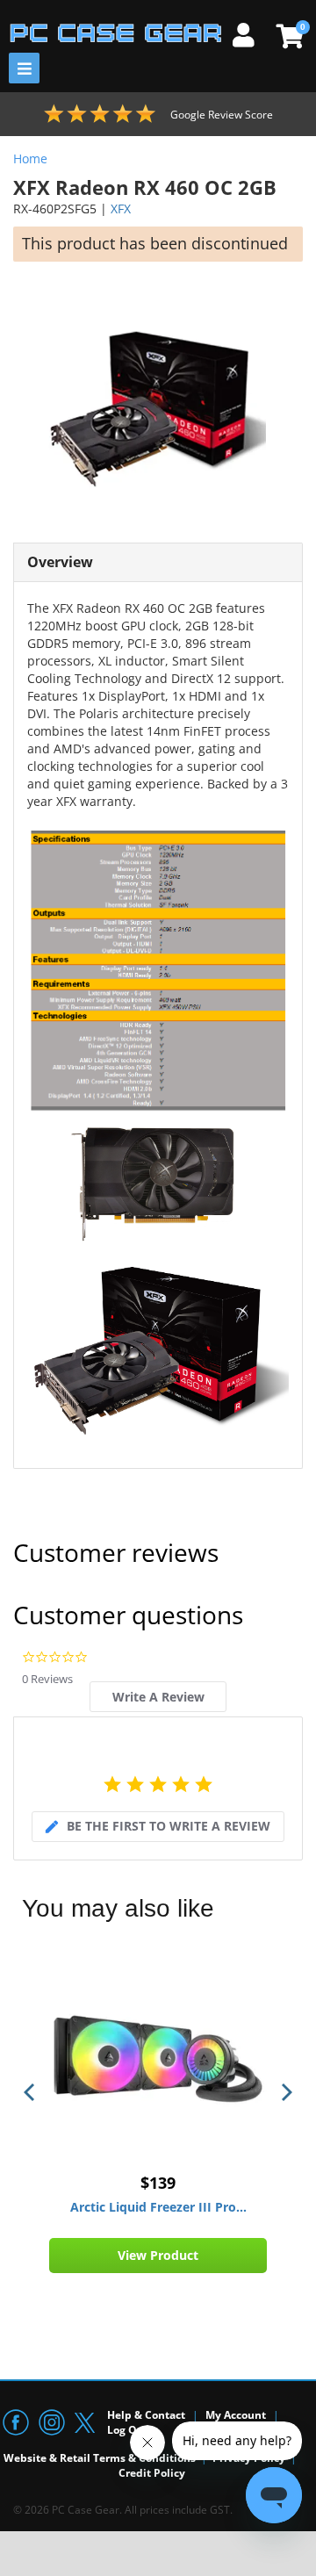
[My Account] (250, 32)
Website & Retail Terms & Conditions (100, 2458)
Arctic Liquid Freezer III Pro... (158, 2207)
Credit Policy (152, 2473)
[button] (31, 2092)
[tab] (158, 1697)
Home (30, 158)
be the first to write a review (169, 1826)
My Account (236, 2415)
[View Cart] (287, 36)
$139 (158, 2183)
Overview (60, 562)
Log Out (128, 2430)
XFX (121, 209)
